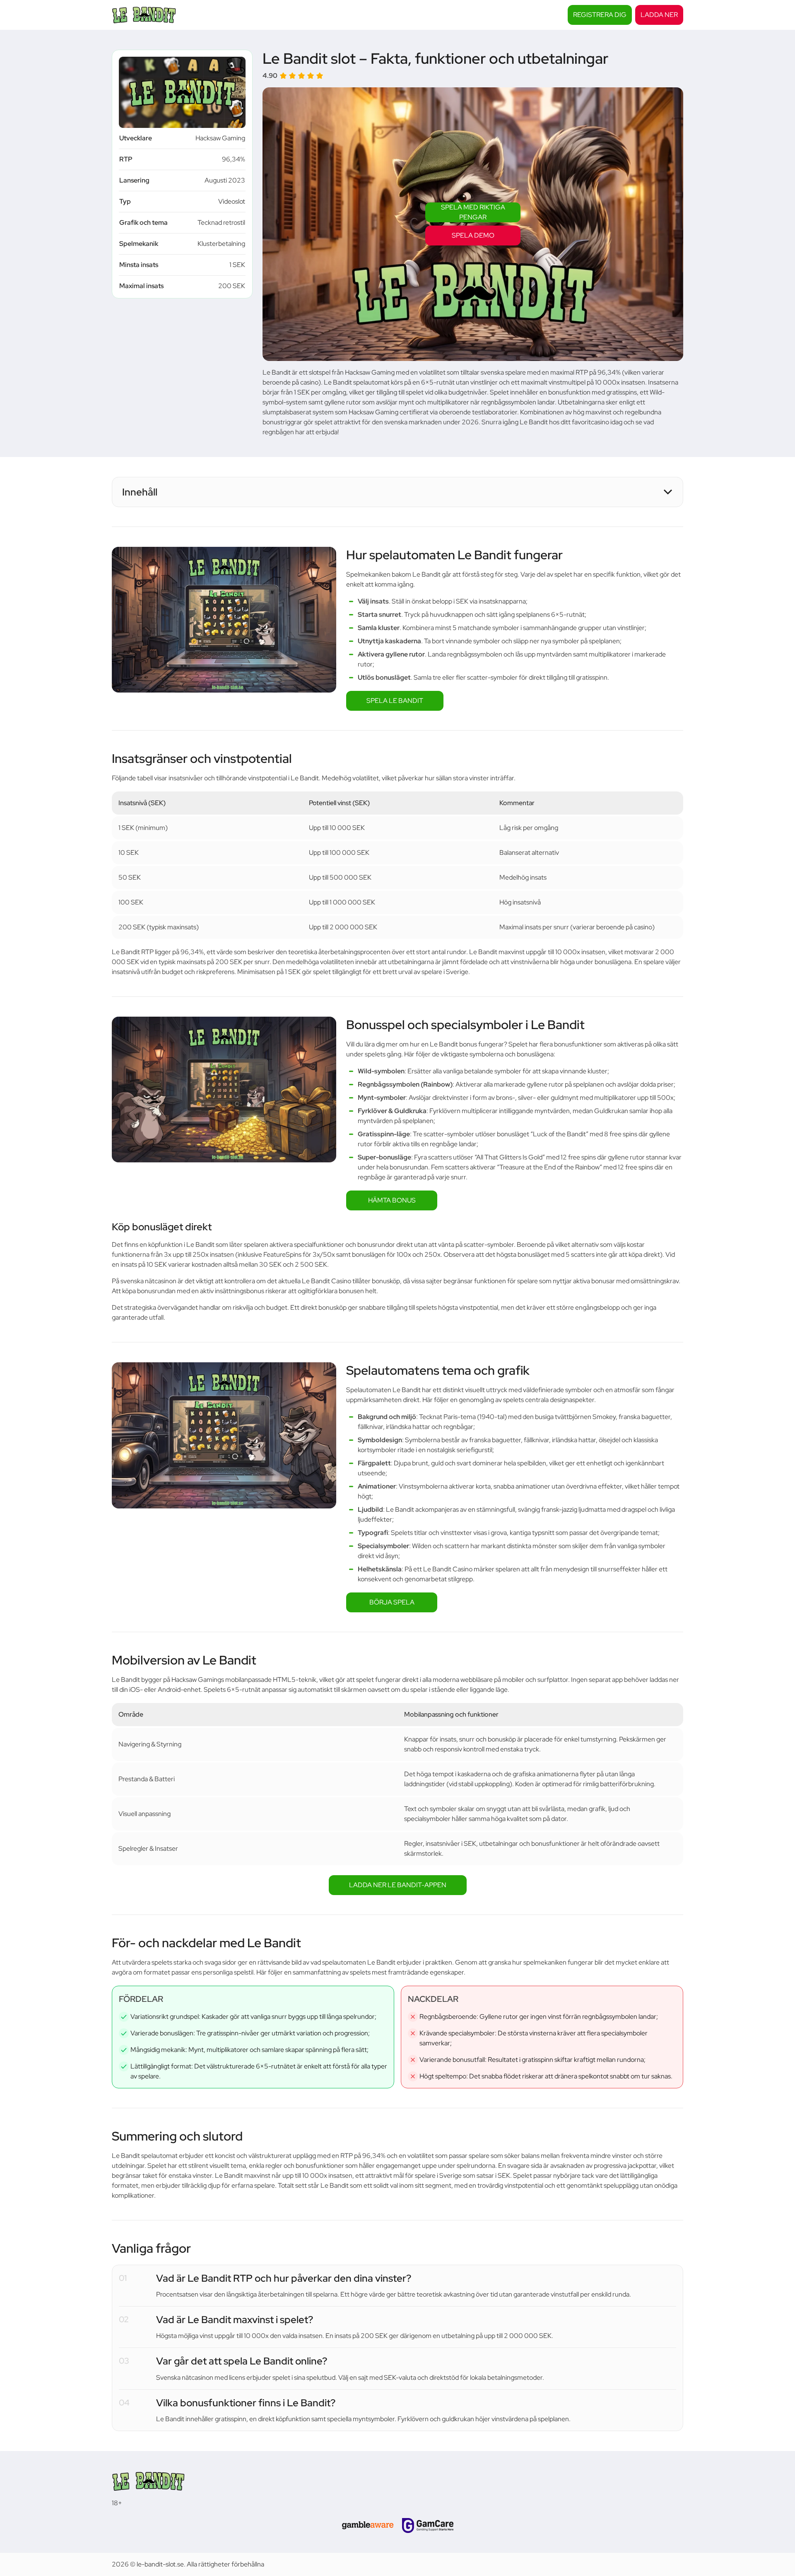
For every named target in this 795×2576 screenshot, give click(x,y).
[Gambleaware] (368, 2525)
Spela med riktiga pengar (473, 212)
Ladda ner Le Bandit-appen (398, 1885)
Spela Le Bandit (395, 701)
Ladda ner (659, 15)
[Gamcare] (428, 2525)
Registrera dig (600, 15)
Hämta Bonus (392, 1200)
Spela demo (473, 235)
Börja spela (392, 1602)
